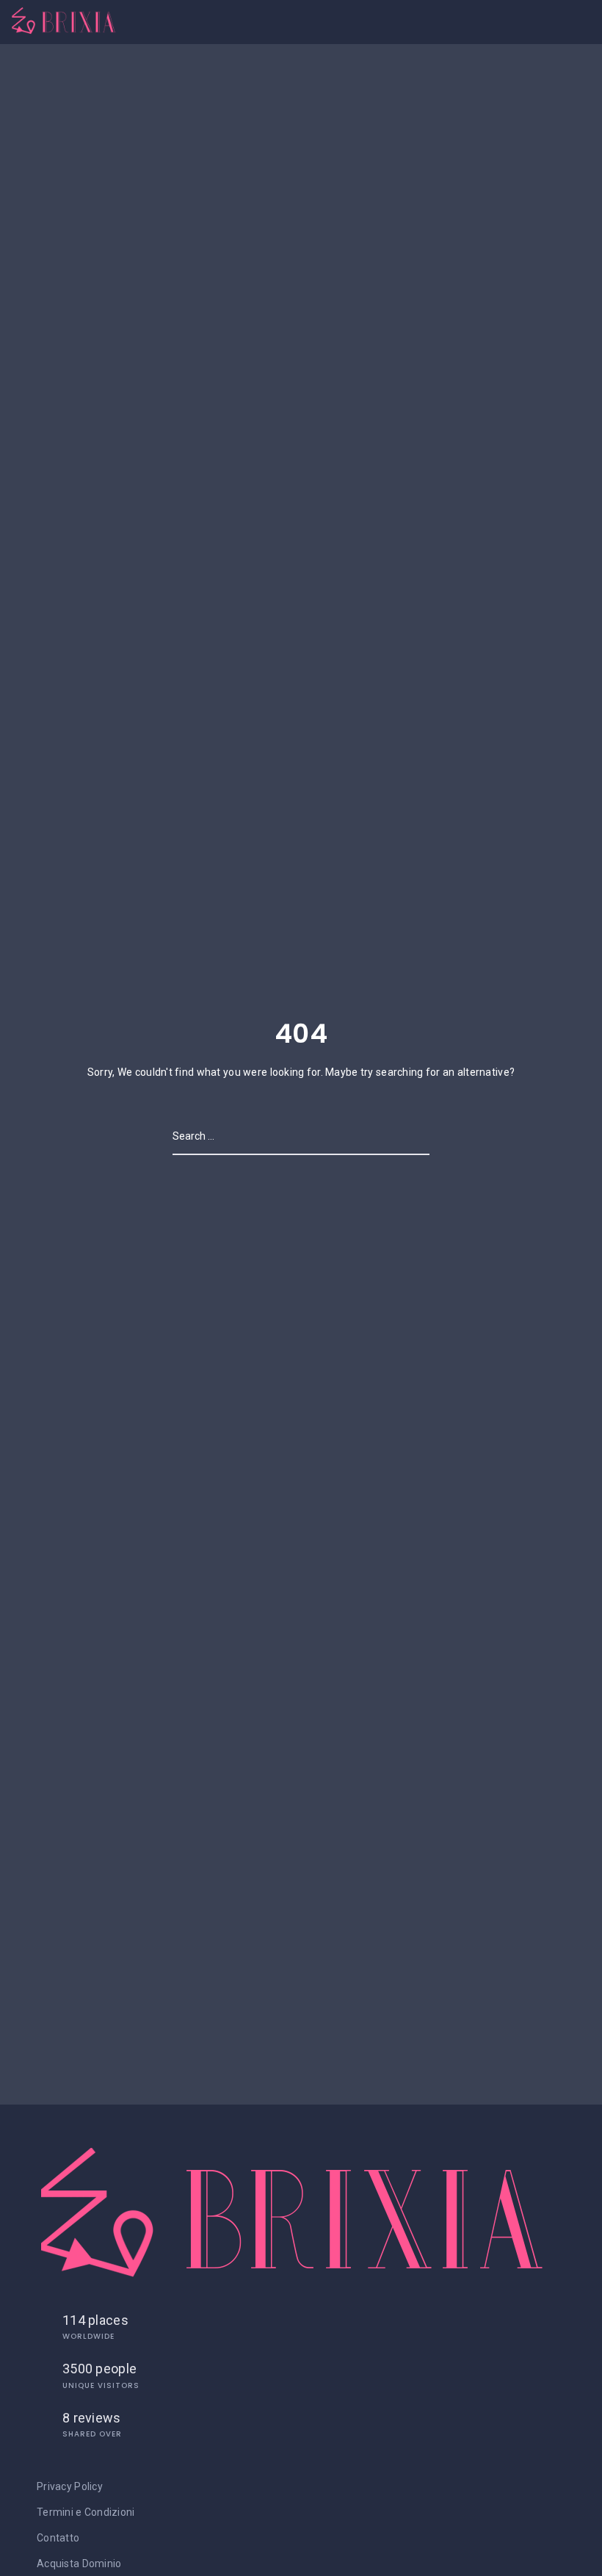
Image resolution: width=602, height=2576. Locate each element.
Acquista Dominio (79, 2564)
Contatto (58, 2538)
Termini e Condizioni (86, 2512)
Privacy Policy (70, 2486)
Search (410, 1136)
